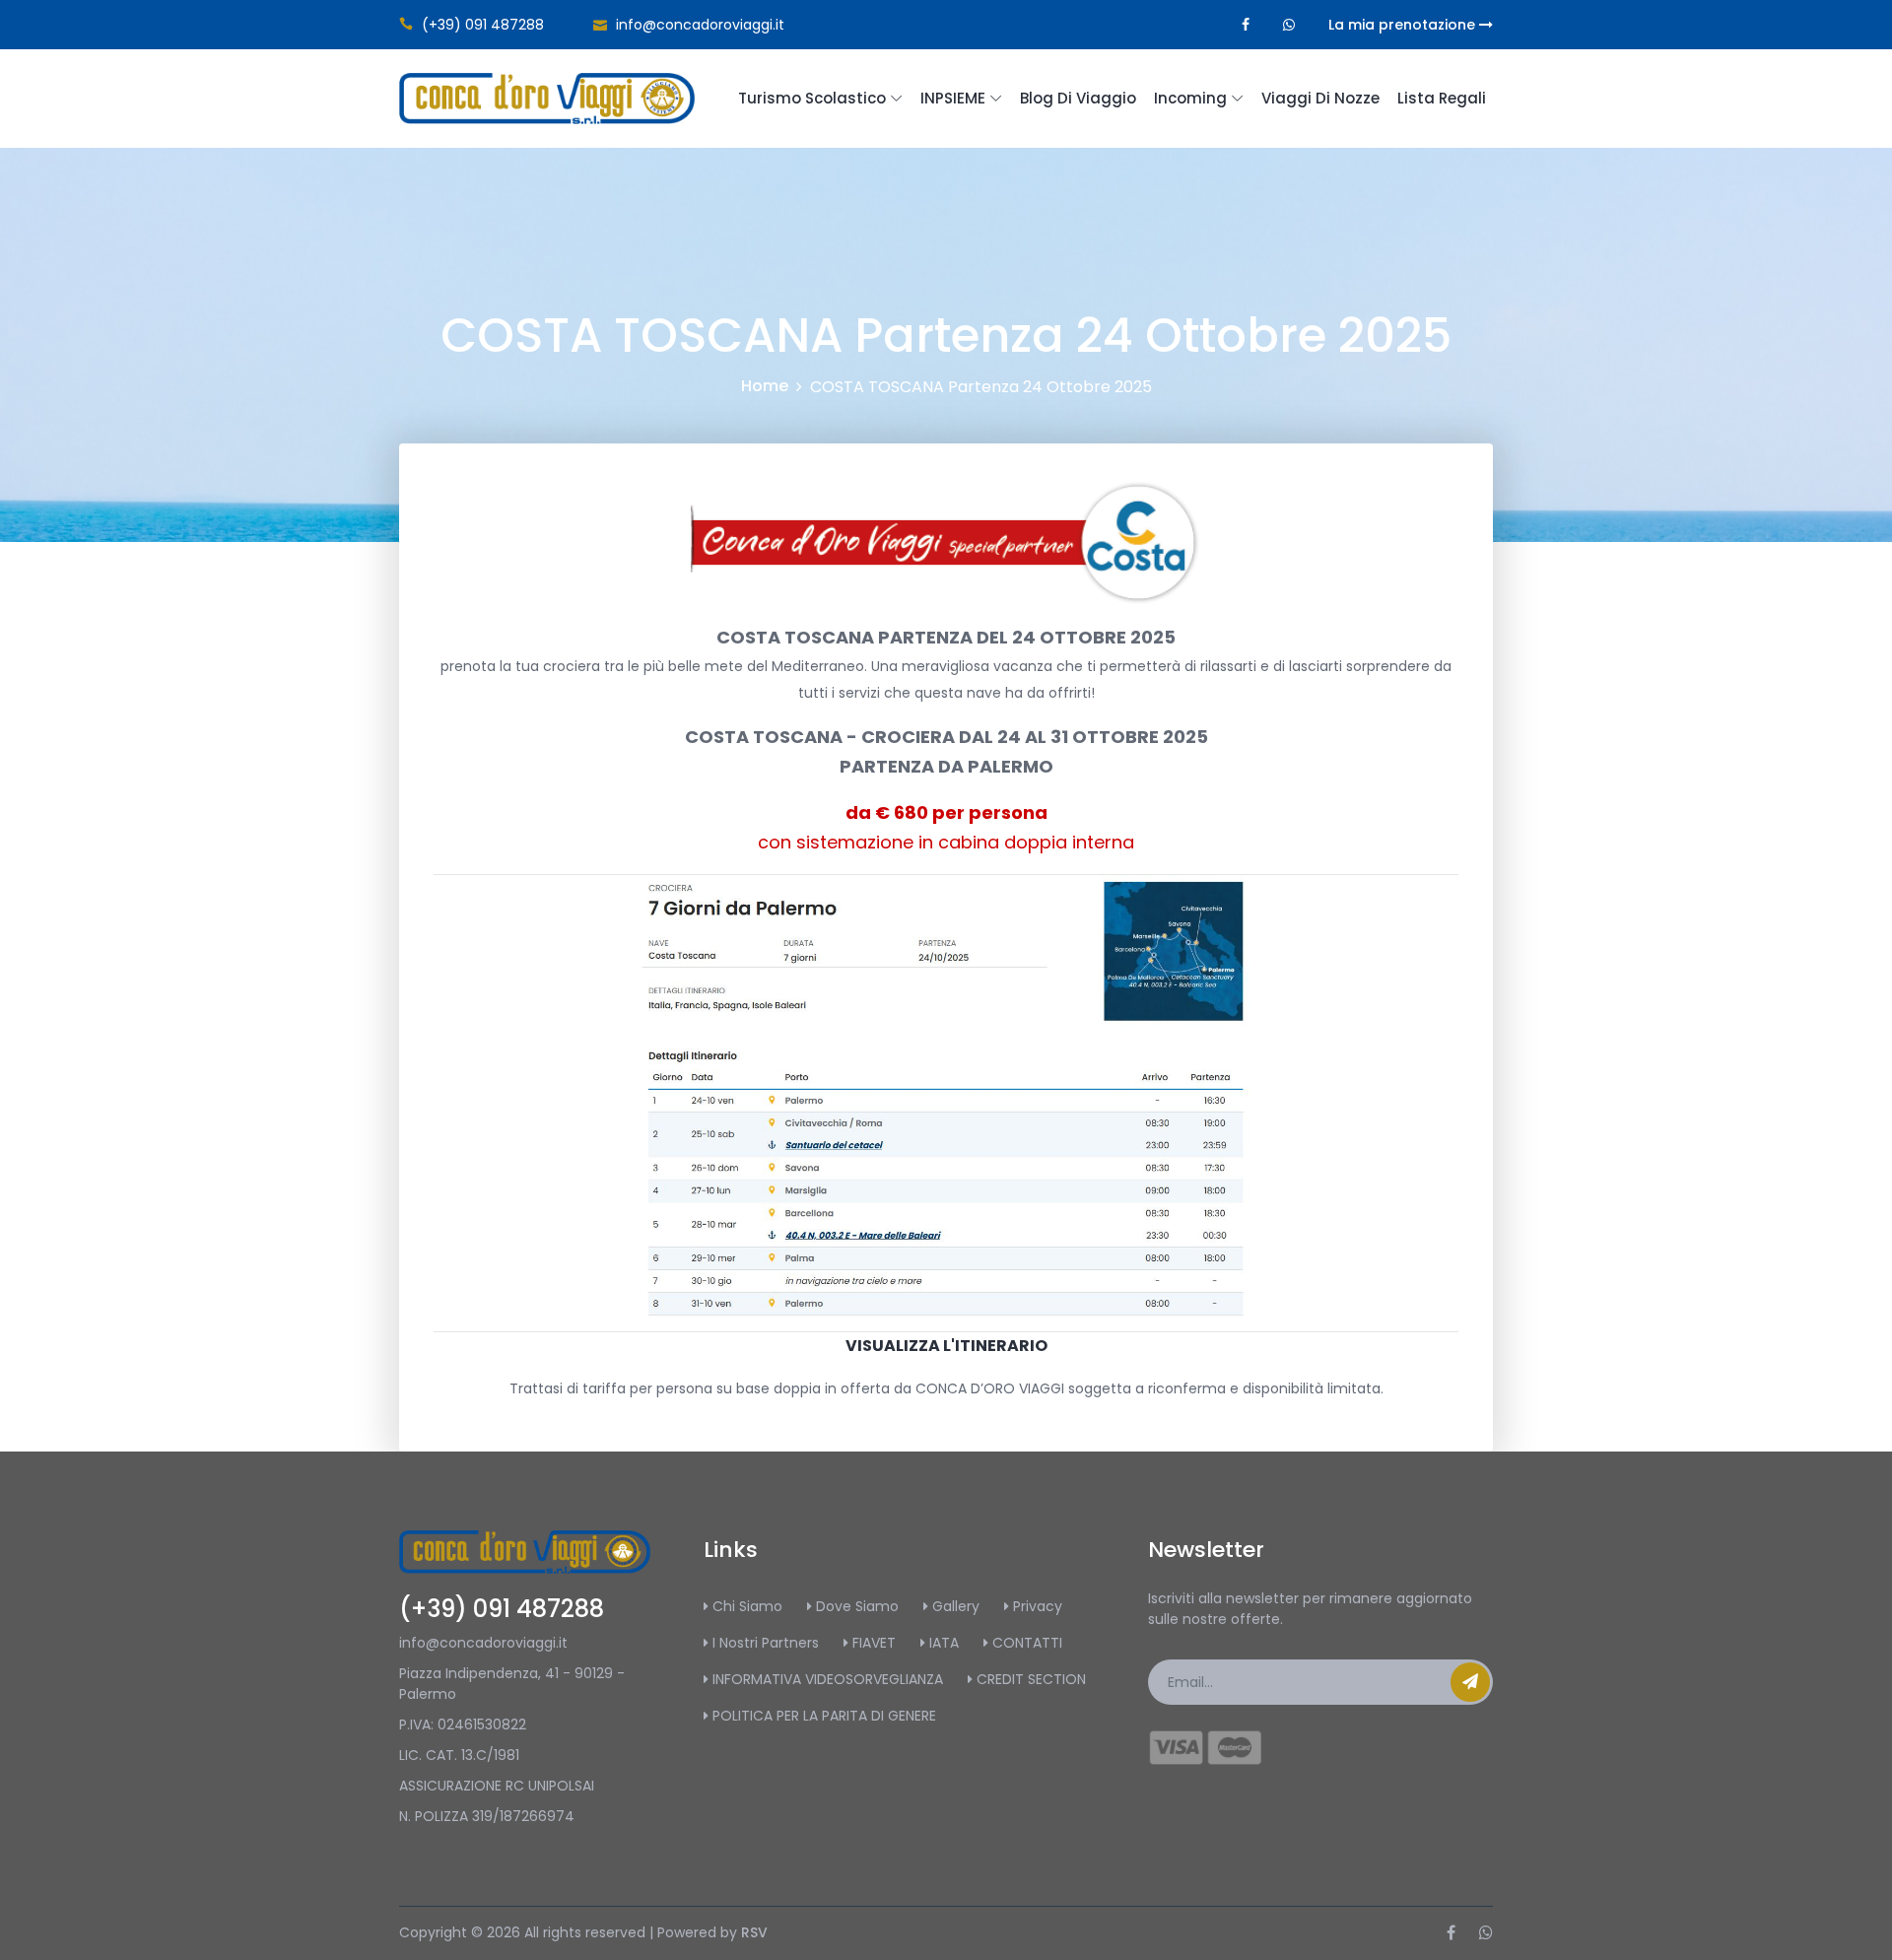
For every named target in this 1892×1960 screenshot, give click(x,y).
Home (765, 386)
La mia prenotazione (1404, 25)
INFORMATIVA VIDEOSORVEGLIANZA (826, 1679)
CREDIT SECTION (1029, 1679)
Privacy (1036, 1606)
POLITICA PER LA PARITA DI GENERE (822, 1716)
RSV (754, 1932)
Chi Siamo (745, 1606)
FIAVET (872, 1643)
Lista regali (1442, 98)
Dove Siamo (855, 1606)
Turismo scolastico (812, 98)
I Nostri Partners (764, 1643)
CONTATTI (1025, 1643)
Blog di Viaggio (1078, 98)
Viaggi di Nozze (1320, 98)
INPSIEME (953, 98)
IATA (942, 1643)
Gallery (954, 1606)
